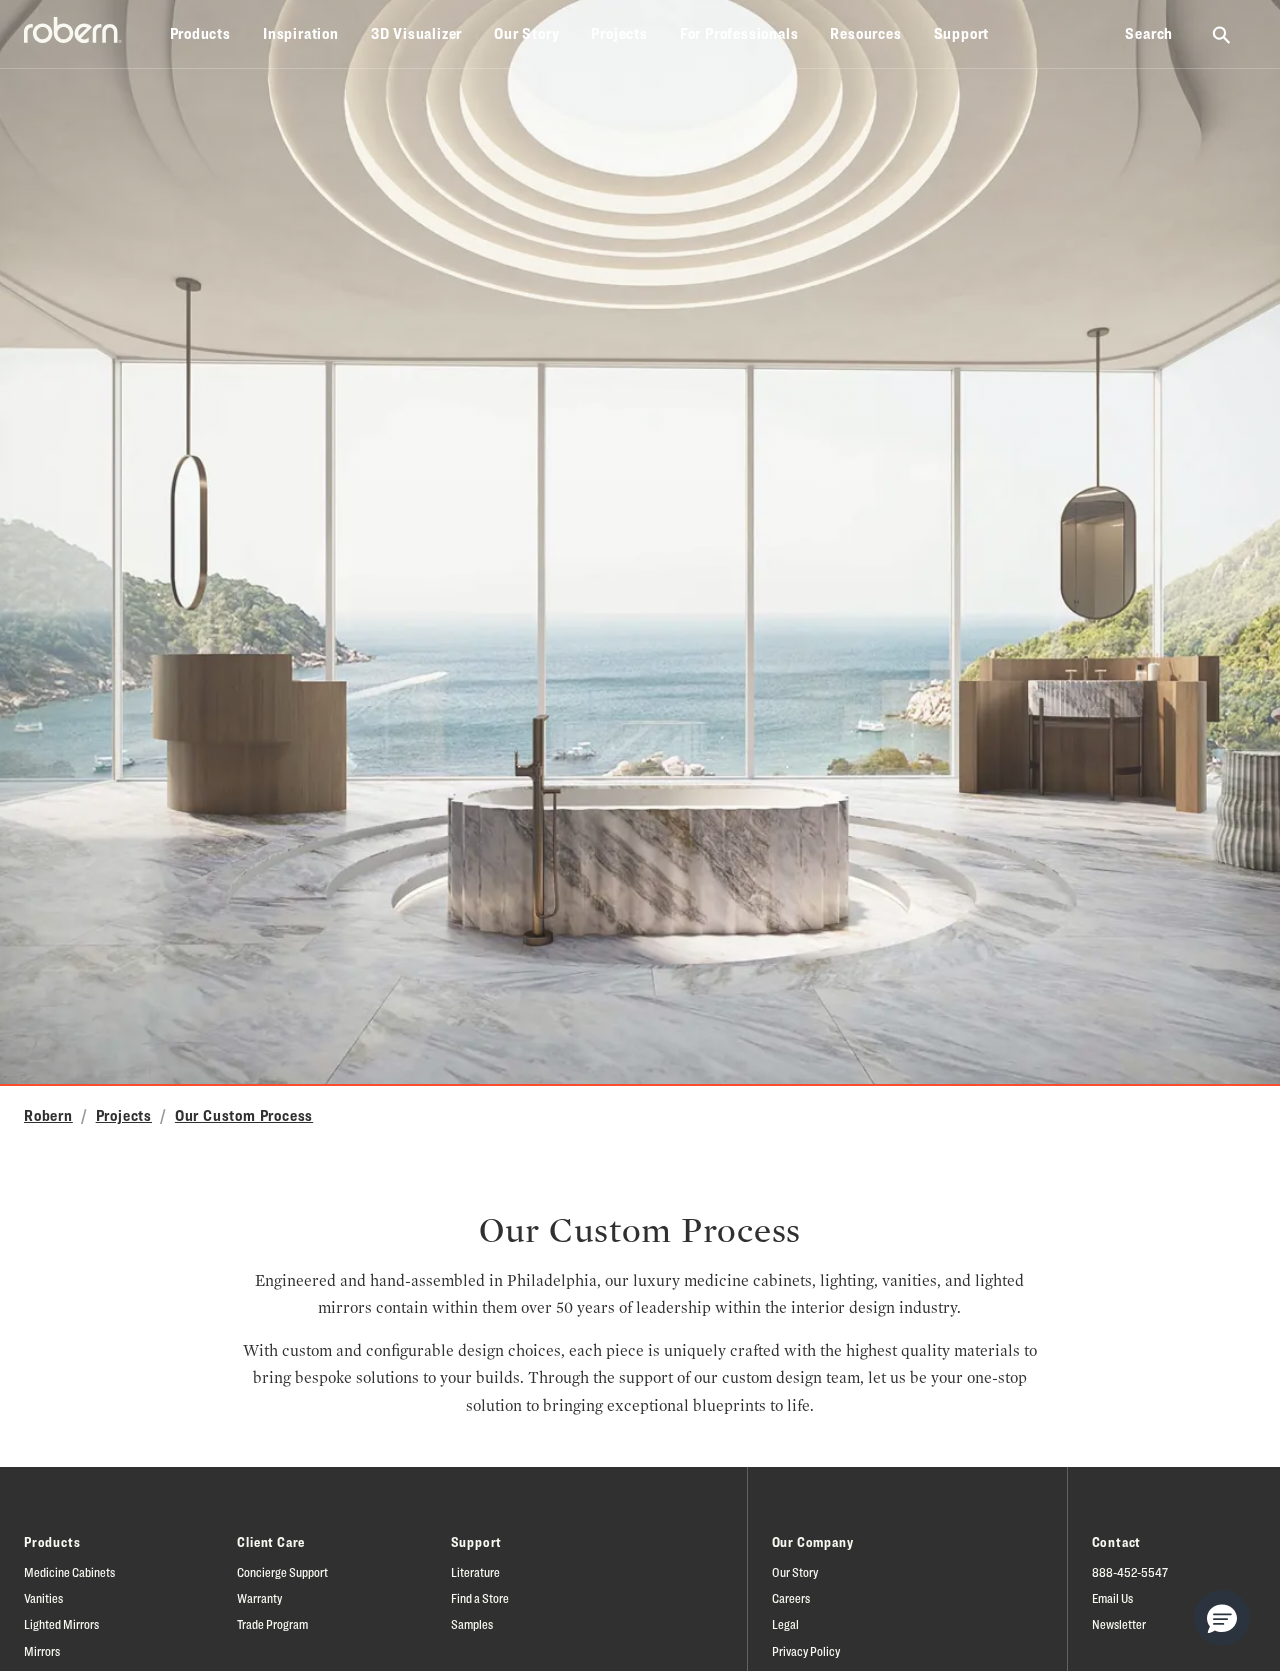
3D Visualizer (416, 33)
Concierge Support (282, 1572)
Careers (791, 1598)
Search (1149, 33)
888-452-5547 (1130, 1572)
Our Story (526, 33)
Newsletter (1119, 1624)
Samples (472, 1624)
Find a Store (480, 1598)
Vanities (43, 1598)
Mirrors (42, 1651)
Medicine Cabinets (69, 1572)
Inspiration (301, 33)
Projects (619, 33)
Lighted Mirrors (61, 1624)
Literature (475, 1572)
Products (200, 33)
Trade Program (272, 1624)
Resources (865, 33)
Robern (48, 1115)
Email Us (1112, 1598)
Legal (785, 1624)
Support (962, 33)
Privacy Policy (806, 1651)
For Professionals (739, 33)
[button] (1222, 1618)
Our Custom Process (244, 1115)
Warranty (259, 1598)
